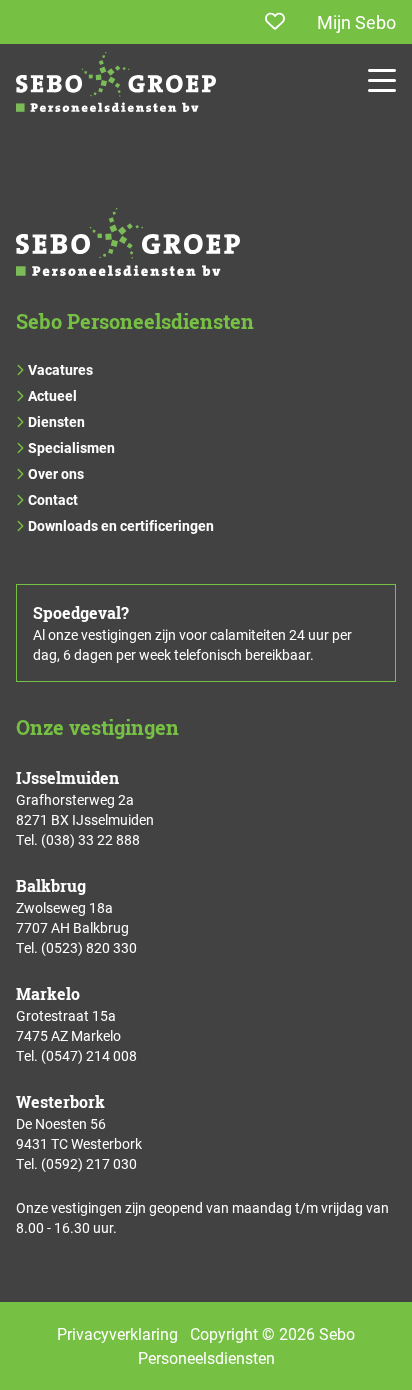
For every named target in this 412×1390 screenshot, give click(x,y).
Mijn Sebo (356, 22)
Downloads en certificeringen (121, 525)
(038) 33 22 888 (90, 839)
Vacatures (60, 369)
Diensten (56, 421)
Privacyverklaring (117, 1333)
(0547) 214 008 (89, 1055)
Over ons (56, 473)
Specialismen (71, 447)
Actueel (52, 395)
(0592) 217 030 (89, 1163)
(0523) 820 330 (89, 947)
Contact (53, 499)
